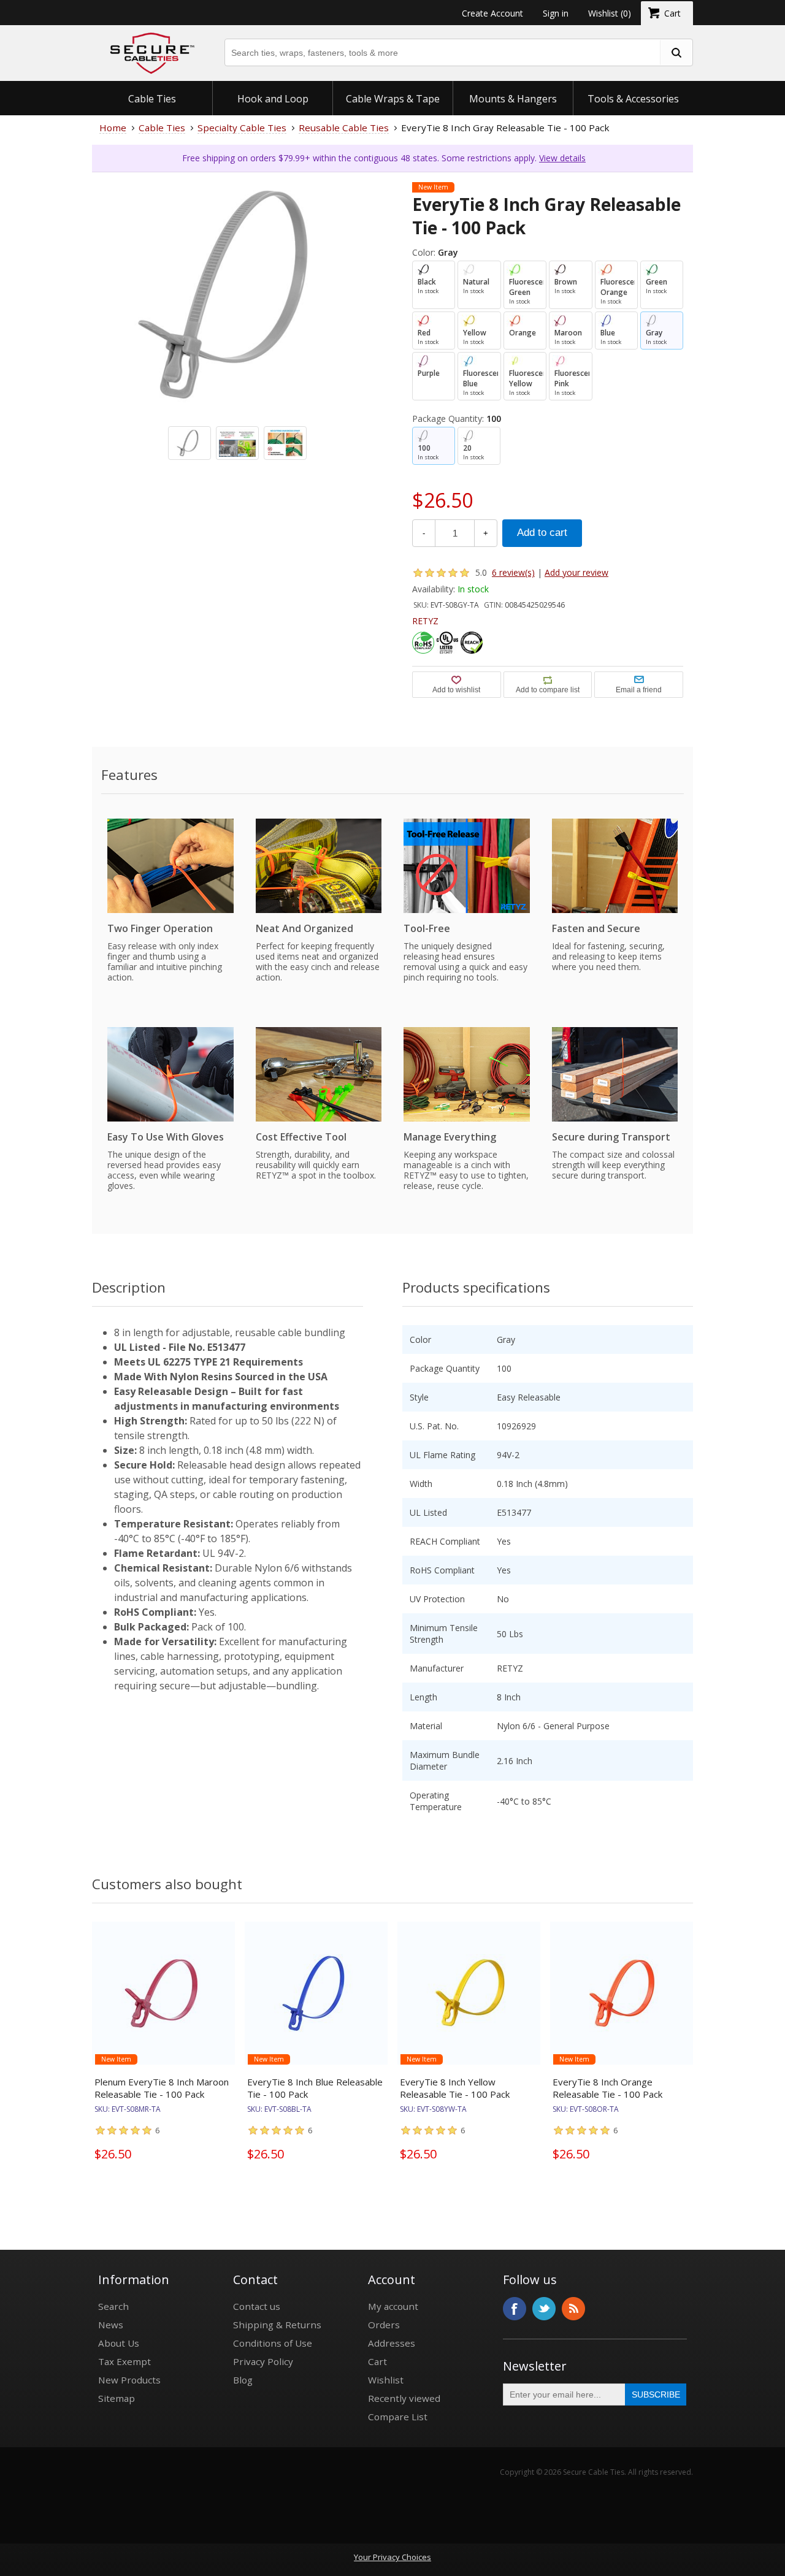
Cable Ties (152, 99)
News (111, 2325)
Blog (243, 2380)
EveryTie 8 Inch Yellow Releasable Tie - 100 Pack (455, 2088)
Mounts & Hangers (513, 99)
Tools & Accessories (633, 99)
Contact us (257, 2306)
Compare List (398, 2417)
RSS (573, 2309)
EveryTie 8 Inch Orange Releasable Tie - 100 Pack (607, 2088)
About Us (119, 2343)
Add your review (576, 572)
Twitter (544, 2309)
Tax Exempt (124, 2361)
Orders (384, 2325)
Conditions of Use (273, 2343)
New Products (129, 2380)
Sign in (556, 13)
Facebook (515, 2309)
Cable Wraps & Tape (393, 99)
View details (562, 158)
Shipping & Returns (277, 2325)
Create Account (492, 13)
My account (393, 2306)
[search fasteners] (676, 52)
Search (113, 2306)
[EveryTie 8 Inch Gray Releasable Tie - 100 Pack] (237, 318)
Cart (377, 2361)
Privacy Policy (263, 2361)
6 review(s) (513, 572)
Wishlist (386, 2380)
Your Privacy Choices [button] (392, 2557)
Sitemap (117, 2398)
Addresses (392, 2343)
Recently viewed (404, 2398)
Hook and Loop (273, 99)
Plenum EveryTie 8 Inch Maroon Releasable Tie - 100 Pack (162, 2088)
